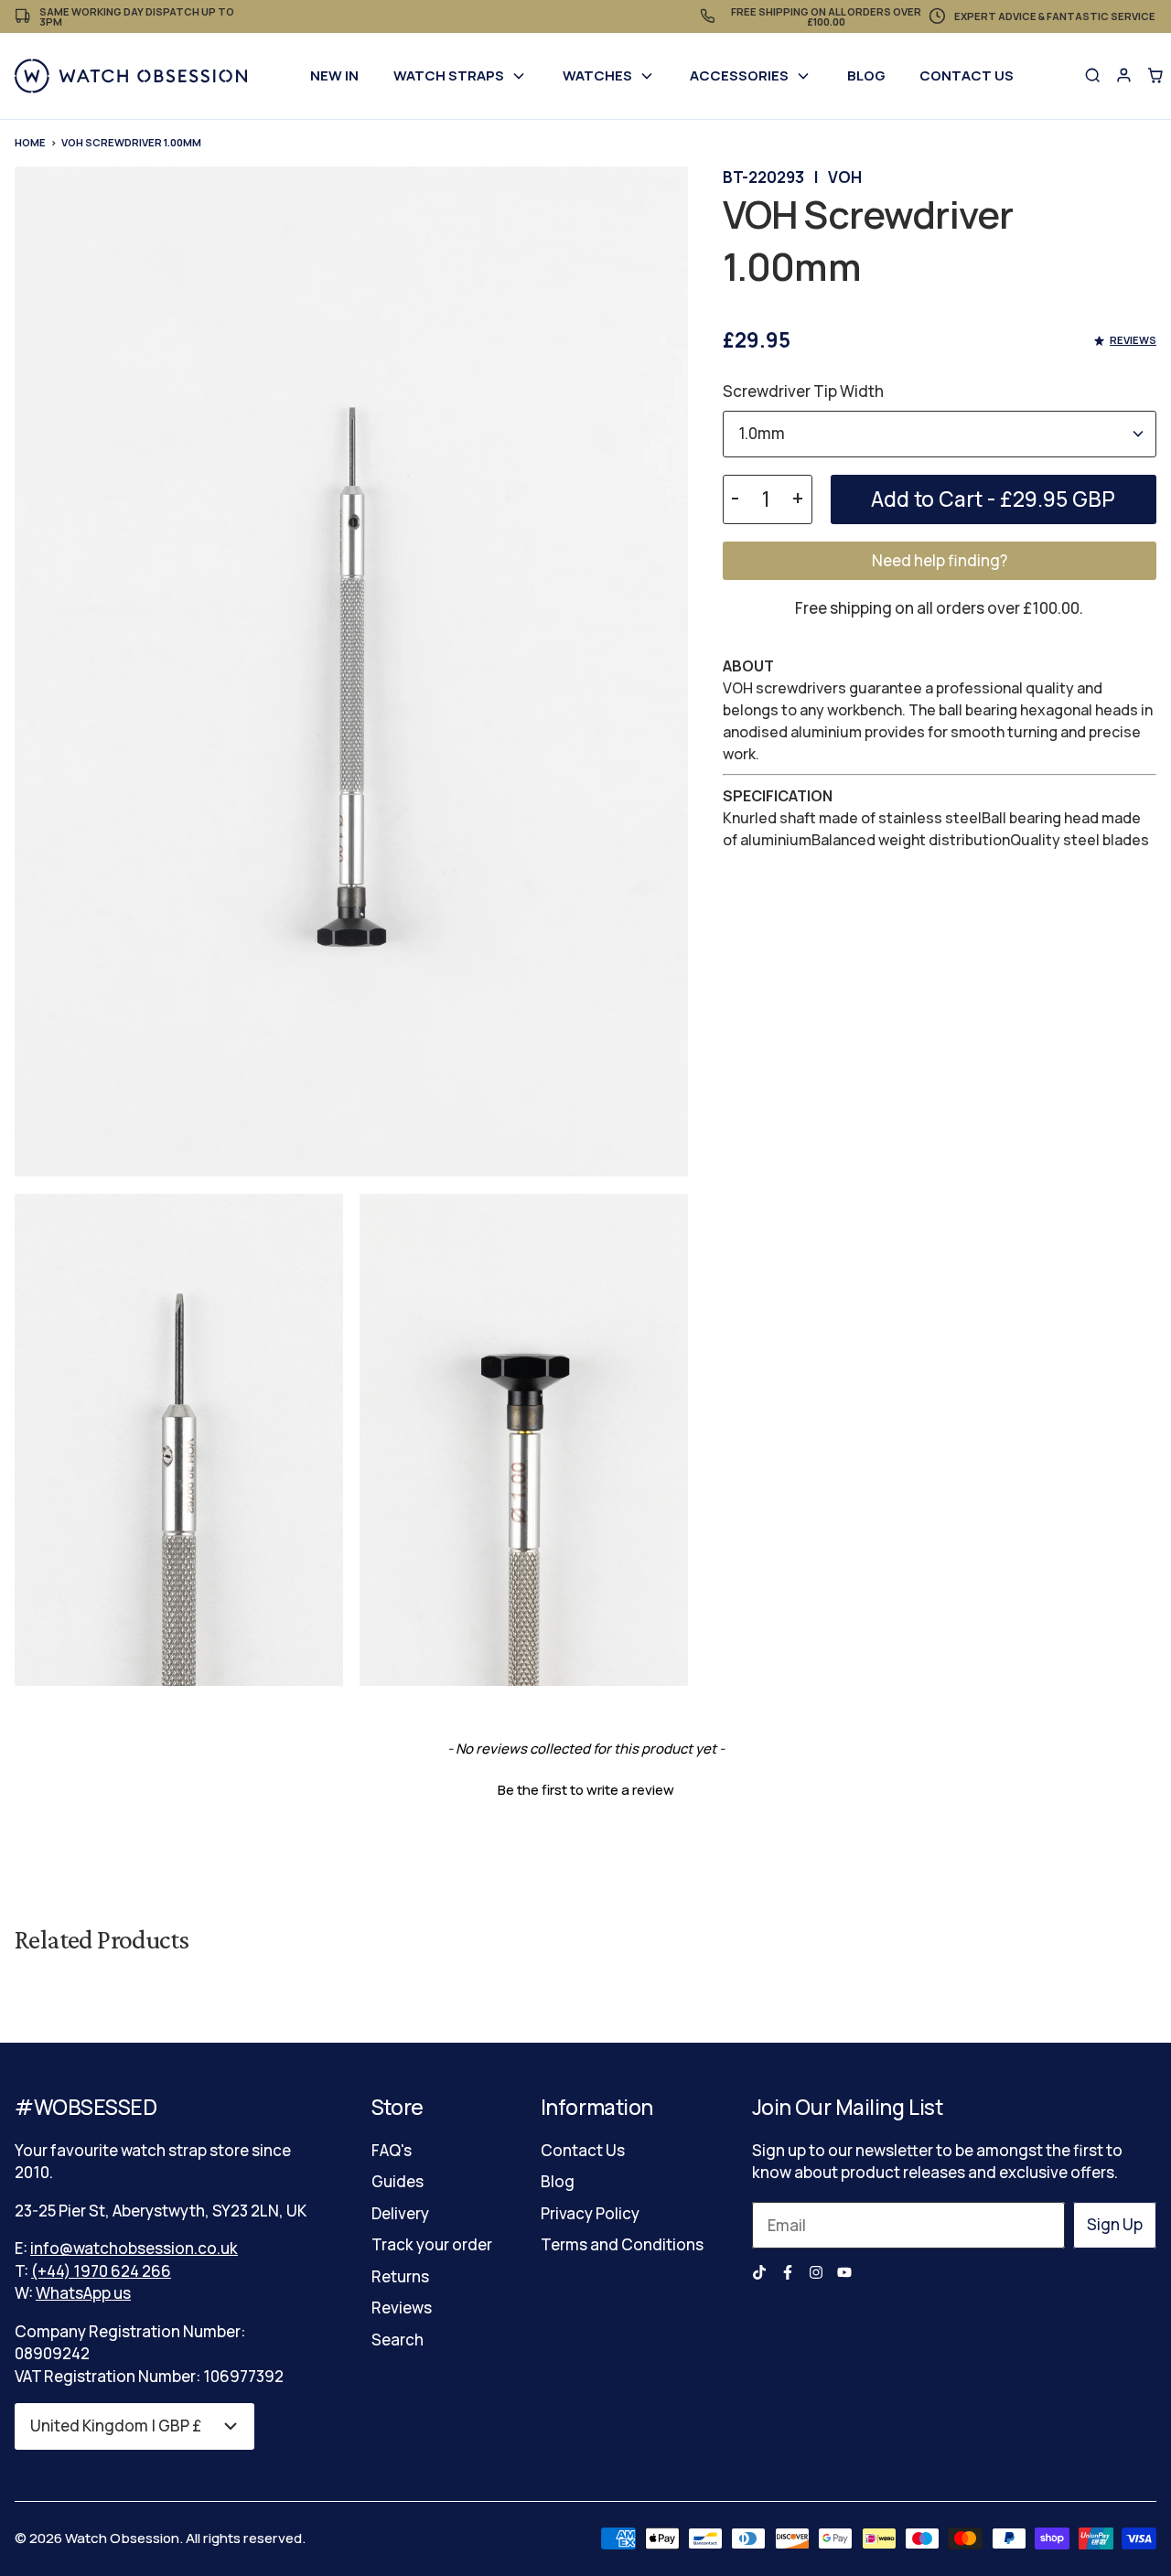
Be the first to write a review (586, 1790)
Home (30, 142)
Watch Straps (449, 75)
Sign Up (1115, 2224)
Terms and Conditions (622, 2244)
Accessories (739, 75)
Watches (597, 75)
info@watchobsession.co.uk (134, 2248)
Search (397, 2340)
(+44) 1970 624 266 (101, 2271)
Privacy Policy (590, 2213)
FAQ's (392, 2150)
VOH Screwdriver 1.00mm (131, 142)
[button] (585, 1787)
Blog (866, 75)
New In (334, 75)
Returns (400, 2276)
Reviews (402, 2308)
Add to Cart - (993, 499)
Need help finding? (940, 560)
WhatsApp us (83, 2293)
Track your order (432, 2244)
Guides (397, 2181)
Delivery (400, 2213)
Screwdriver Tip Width (803, 391)
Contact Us (967, 75)
